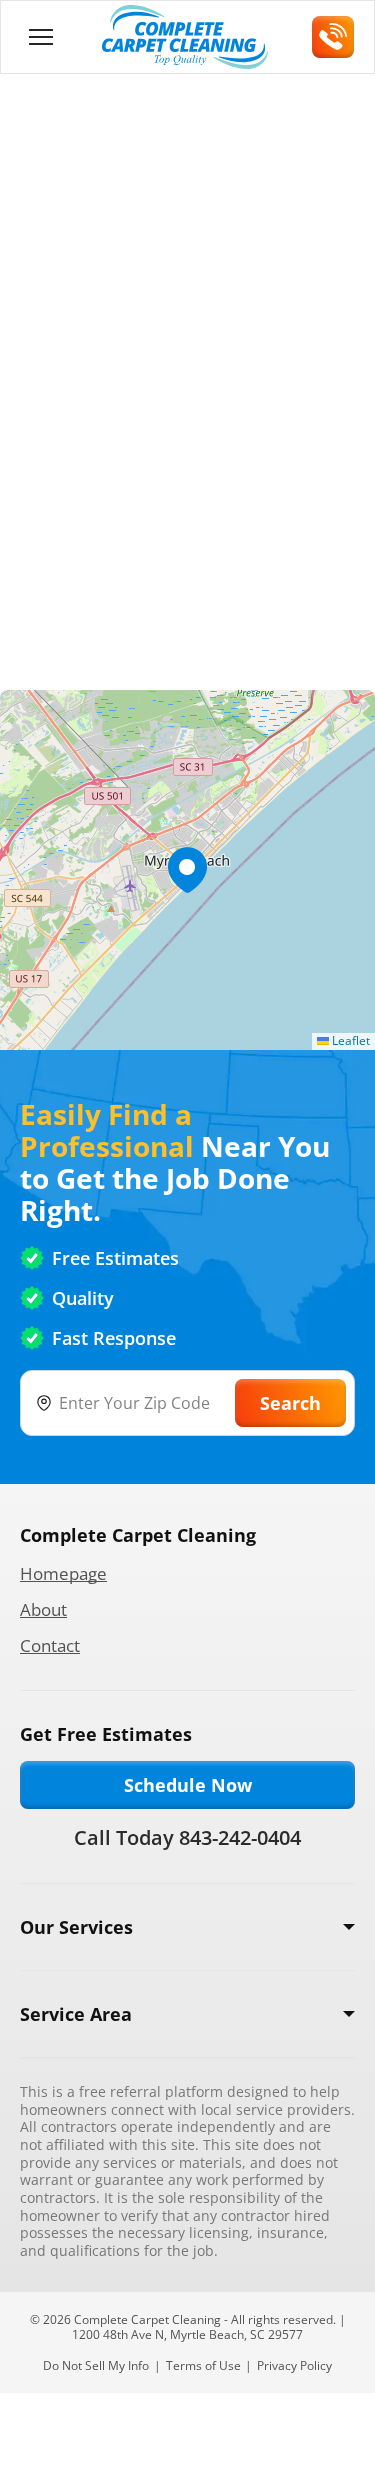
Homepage (63, 1573)
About (43, 1609)
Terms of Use (203, 2365)
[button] (187, 870)
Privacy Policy (294, 2365)
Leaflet (349, 1040)
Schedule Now (188, 1785)
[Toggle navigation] (41, 37)
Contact (50, 1645)
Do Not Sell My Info (96, 2365)
